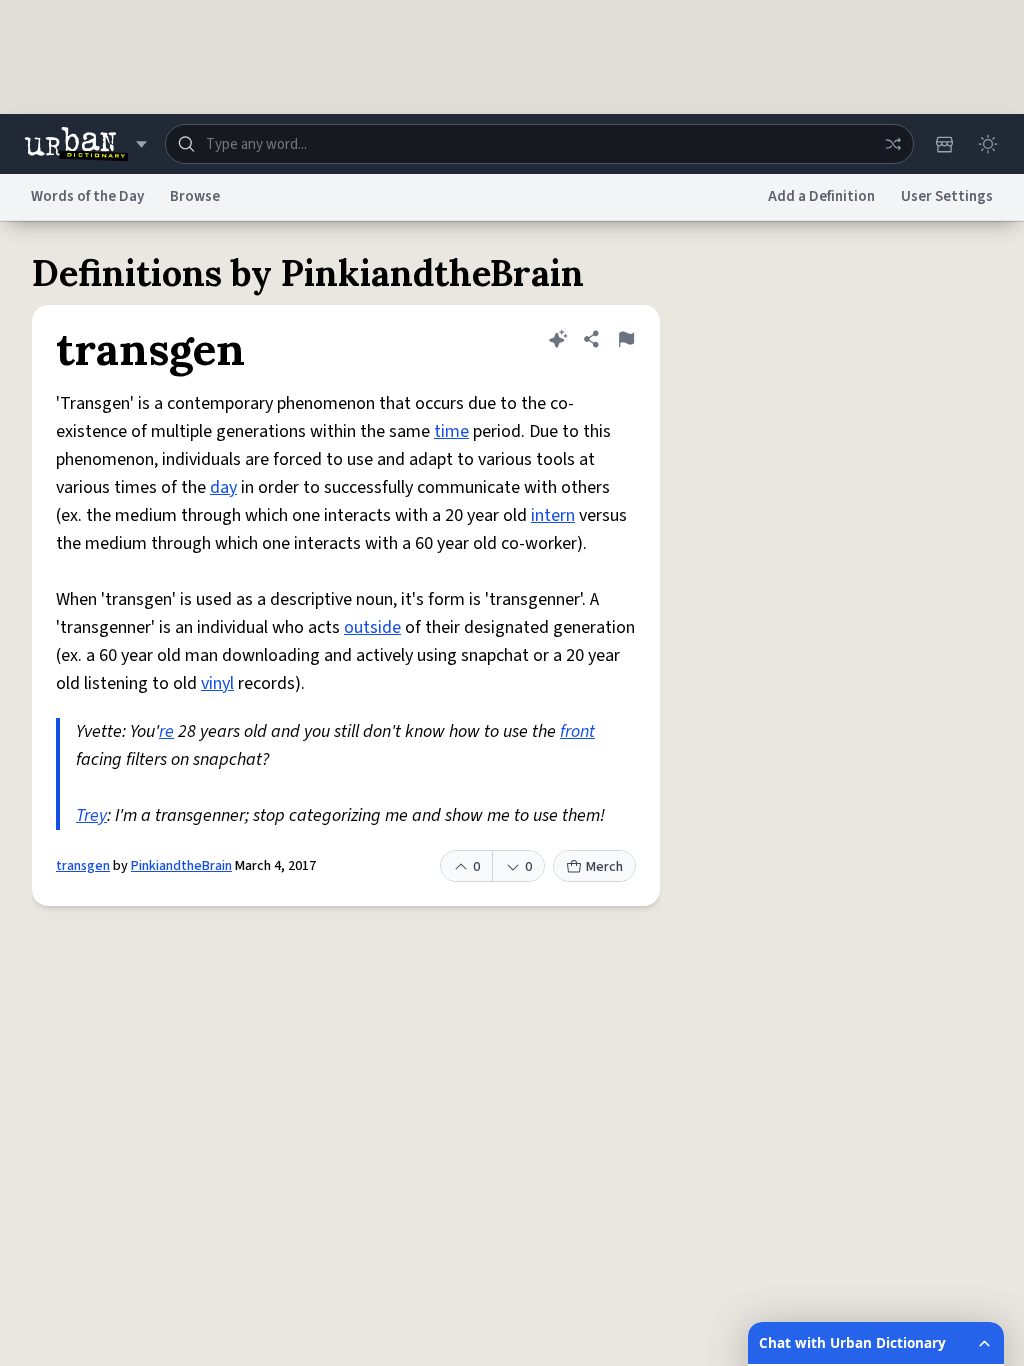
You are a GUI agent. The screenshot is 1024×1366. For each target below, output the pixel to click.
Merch (604, 867)
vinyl (217, 683)
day (223, 487)
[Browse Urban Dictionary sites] (85, 144)
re (166, 731)
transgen (83, 866)
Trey (91, 815)
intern (553, 515)
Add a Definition (821, 196)
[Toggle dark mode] (988, 144)
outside (372, 627)
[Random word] (893, 144)
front (577, 731)
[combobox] (539, 144)
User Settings (947, 196)
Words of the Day (87, 196)
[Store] (944, 144)
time (451, 431)
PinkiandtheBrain (181, 866)
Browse (195, 196)
